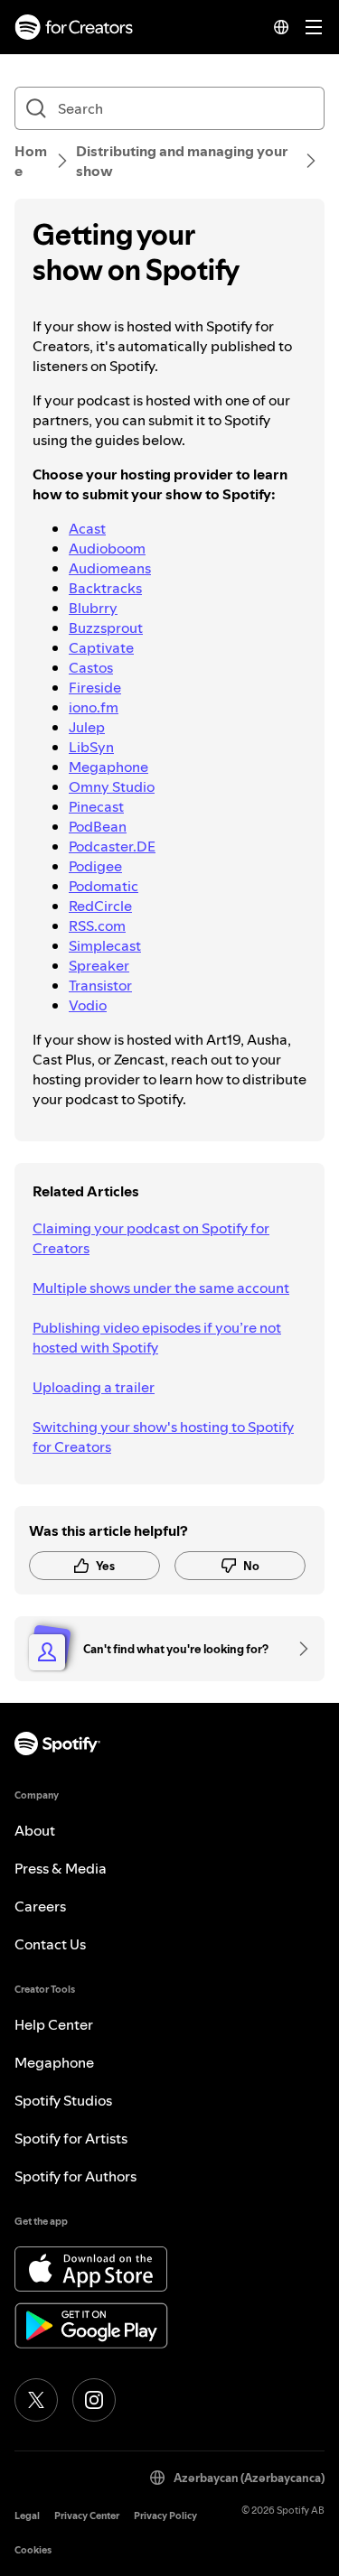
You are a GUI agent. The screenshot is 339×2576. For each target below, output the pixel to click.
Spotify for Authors (75, 2176)
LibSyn (91, 747)
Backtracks (105, 588)
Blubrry (93, 608)
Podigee (95, 866)
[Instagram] (94, 2400)
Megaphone (108, 767)
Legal (27, 2516)
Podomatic (104, 886)
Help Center (54, 2024)
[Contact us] (297, 1649)
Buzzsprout (106, 628)
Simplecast (105, 945)
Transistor (100, 985)
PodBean (98, 826)
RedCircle (100, 906)
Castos (91, 667)
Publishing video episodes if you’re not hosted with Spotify (157, 1337)
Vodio (88, 1005)
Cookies (33, 2550)
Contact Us (50, 1944)
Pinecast (96, 806)
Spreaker (99, 965)
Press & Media (61, 1868)
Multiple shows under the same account (161, 1288)
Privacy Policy (165, 2516)
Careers (40, 1906)
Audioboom (107, 548)
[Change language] (281, 27)
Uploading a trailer (94, 1387)
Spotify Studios (63, 2100)
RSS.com (97, 925)
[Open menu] (314, 27)
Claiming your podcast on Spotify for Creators (151, 1238)
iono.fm (94, 707)
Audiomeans (110, 568)
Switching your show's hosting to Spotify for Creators (163, 1437)
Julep (87, 727)
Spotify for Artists (71, 2138)
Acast (87, 528)
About (35, 1830)
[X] (36, 2400)
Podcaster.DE (112, 846)
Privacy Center (87, 2516)
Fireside (95, 687)
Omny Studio (112, 786)
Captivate (101, 647)
